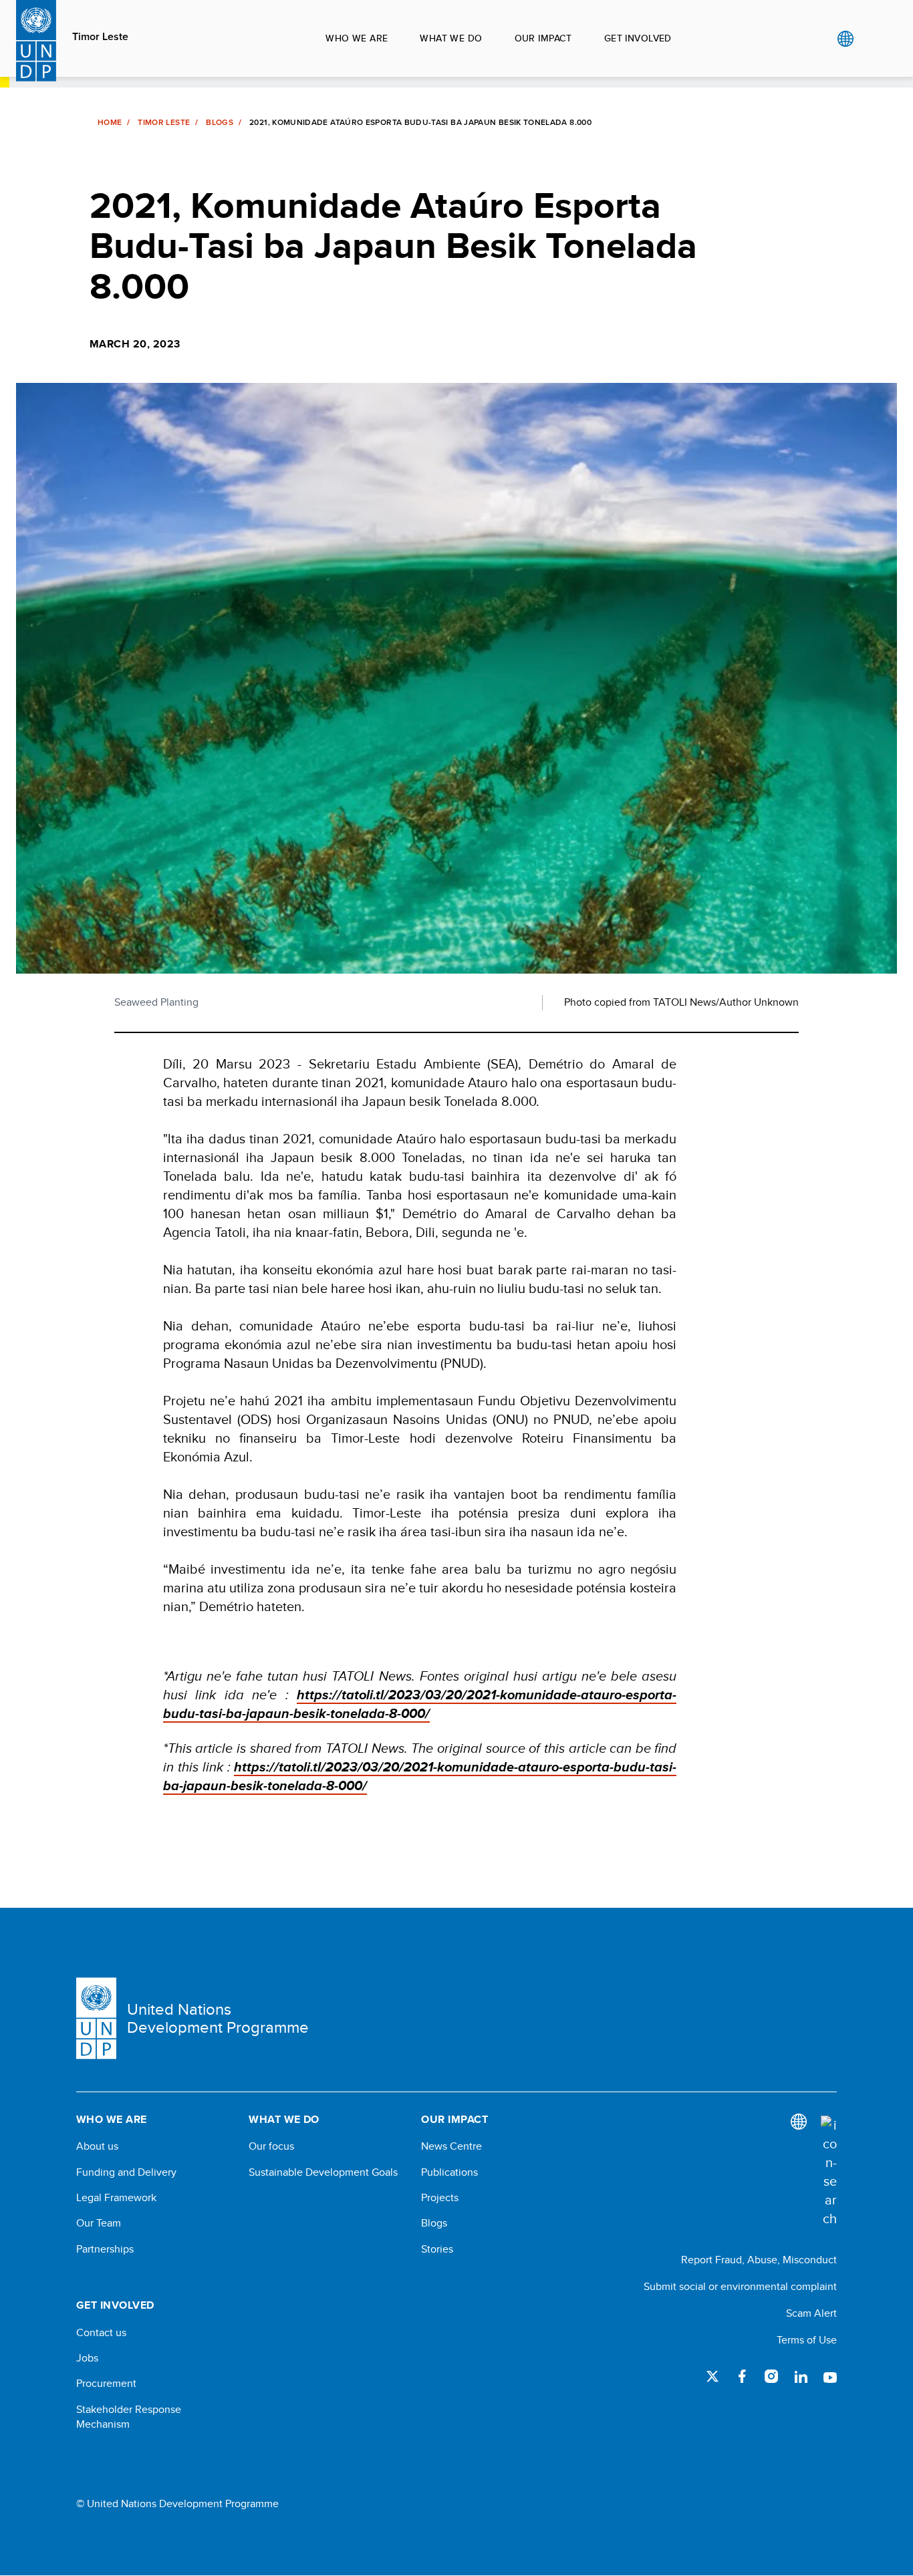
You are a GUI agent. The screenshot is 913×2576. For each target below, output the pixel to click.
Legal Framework (116, 2198)
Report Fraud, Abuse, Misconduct (759, 2260)
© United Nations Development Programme (177, 2504)
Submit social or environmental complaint (740, 2286)
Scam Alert (811, 2313)
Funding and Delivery (126, 2172)
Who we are (357, 38)
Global (845, 39)
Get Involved (638, 38)
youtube (830, 2376)
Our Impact (543, 38)
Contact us (101, 2333)
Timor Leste (100, 37)
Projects (440, 2198)
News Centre (451, 2146)
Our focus (271, 2146)
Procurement (106, 2384)
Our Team (99, 2223)
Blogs (220, 122)
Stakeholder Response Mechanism (129, 2417)
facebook (742, 2376)
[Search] (829, 2172)
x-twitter (712, 2376)
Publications (449, 2172)
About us (97, 2146)
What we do (451, 38)
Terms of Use (807, 2340)
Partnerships (105, 2249)
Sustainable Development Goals (323, 2172)
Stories (437, 2249)
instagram (771, 2376)
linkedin (801, 2376)
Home (110, 122)
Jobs (87, 2358)
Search (873, 39)
